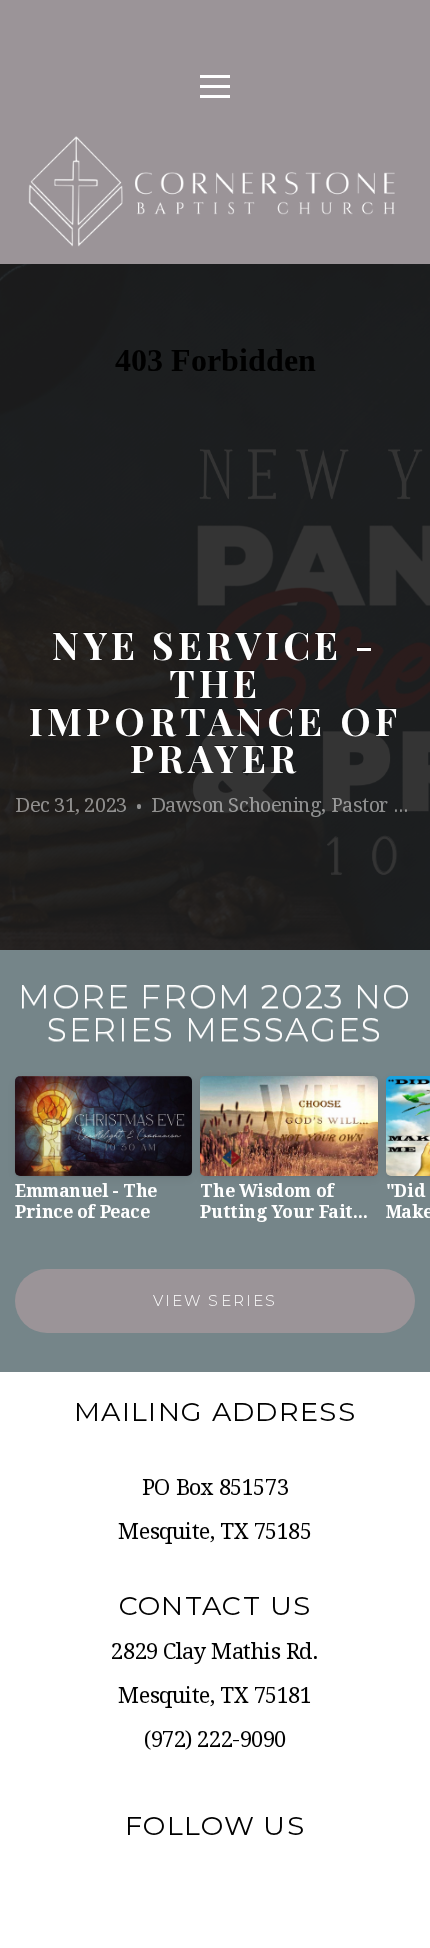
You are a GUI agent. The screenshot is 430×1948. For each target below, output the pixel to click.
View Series (215, 1300)
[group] (103, 1157)
